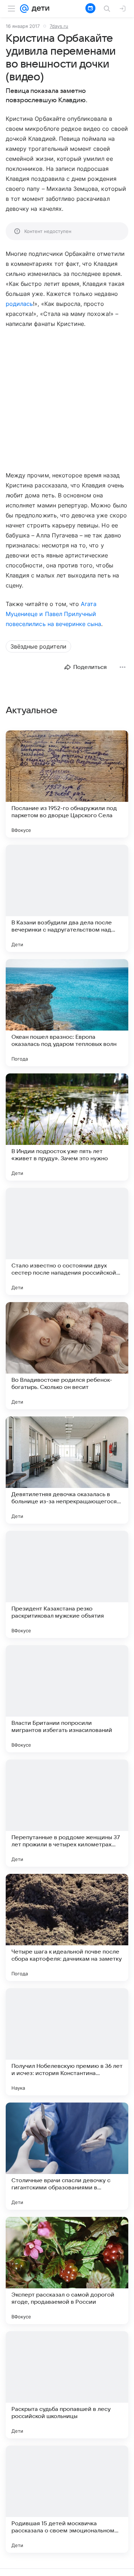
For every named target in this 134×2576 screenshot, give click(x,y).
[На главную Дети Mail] (39, 9)
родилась (19, 304)
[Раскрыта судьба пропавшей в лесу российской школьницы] (67, 2385)
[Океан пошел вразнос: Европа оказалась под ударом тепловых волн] (67, 1013)
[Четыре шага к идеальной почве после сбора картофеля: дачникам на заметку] (67, 1927)
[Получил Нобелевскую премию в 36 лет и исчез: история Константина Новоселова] (67, 2042)
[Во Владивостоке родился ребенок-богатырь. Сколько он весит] (67, 1356)
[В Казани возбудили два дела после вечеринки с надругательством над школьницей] (67, 898)
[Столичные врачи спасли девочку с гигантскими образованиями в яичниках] (67, 2156)
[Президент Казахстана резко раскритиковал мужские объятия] (67, 1584)
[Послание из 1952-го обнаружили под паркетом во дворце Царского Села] (67, 784)
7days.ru (59, 26)
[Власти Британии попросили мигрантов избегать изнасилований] (67, 1699)
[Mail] (24, 9)
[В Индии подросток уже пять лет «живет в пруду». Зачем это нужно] (67, 1127)
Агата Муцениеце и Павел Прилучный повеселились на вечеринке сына (53, 614)
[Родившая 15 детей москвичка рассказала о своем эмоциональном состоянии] (67, 2499)
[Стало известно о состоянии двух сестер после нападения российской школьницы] (67, 1241)
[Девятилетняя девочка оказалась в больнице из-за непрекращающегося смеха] (67, 1470)
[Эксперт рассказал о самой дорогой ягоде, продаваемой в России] (67, 2270)
